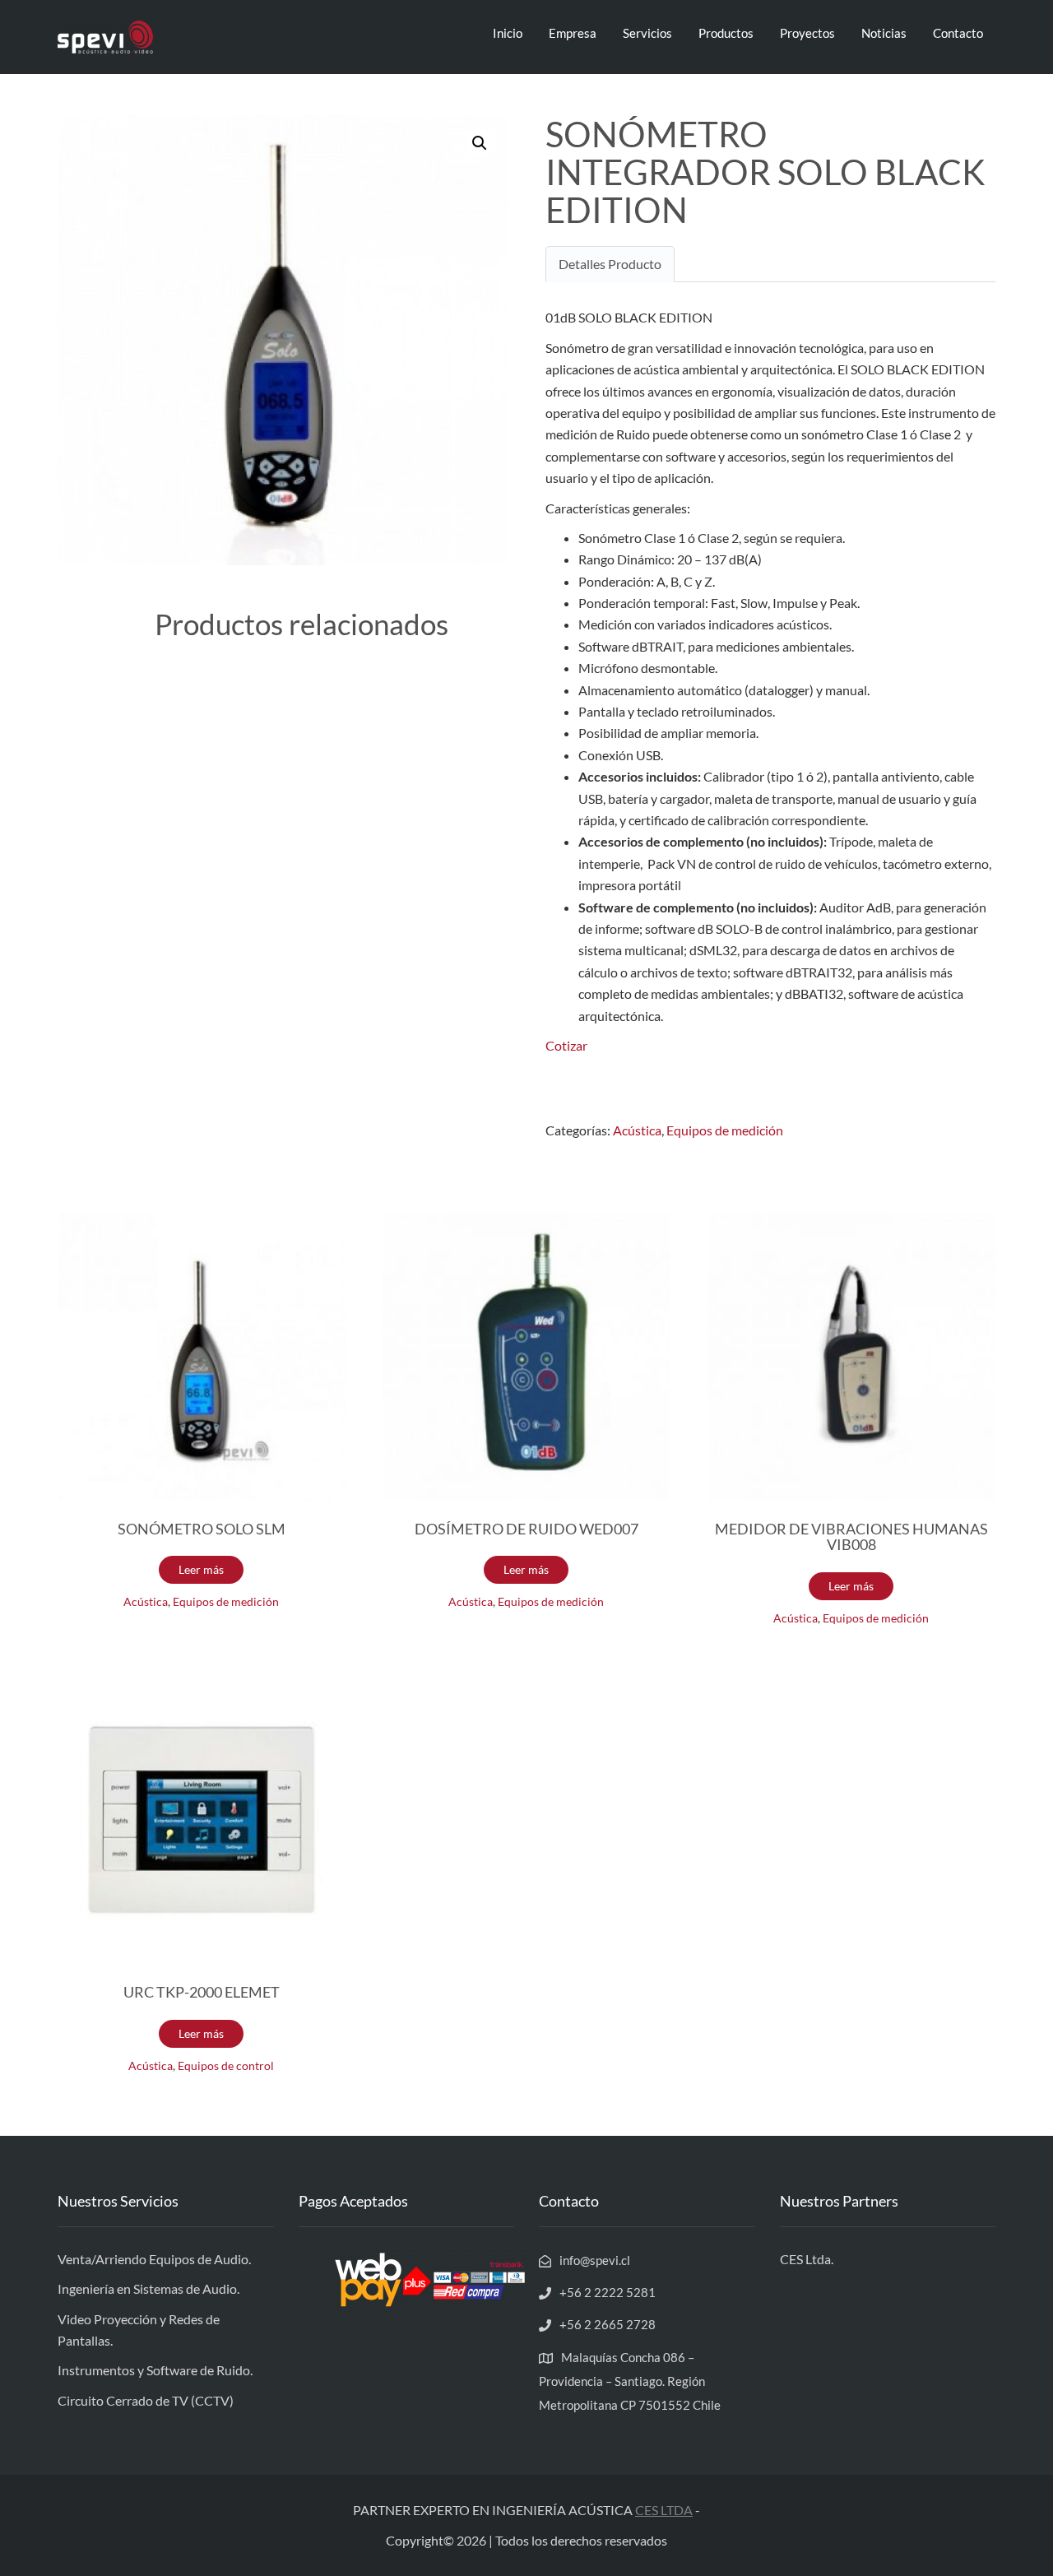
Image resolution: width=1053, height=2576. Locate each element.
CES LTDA (664, 2510)
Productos (726, 33)
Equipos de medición (725, 1130)
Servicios (647, 33)
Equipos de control (226, 2066)
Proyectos (807, 33)
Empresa (573, 33)
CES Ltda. (807, 2259)
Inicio (508, 33)
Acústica (637, 1130)
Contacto (958, 33)
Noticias (884, 33)
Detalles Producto (610, 264)
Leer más (201, 1569)
